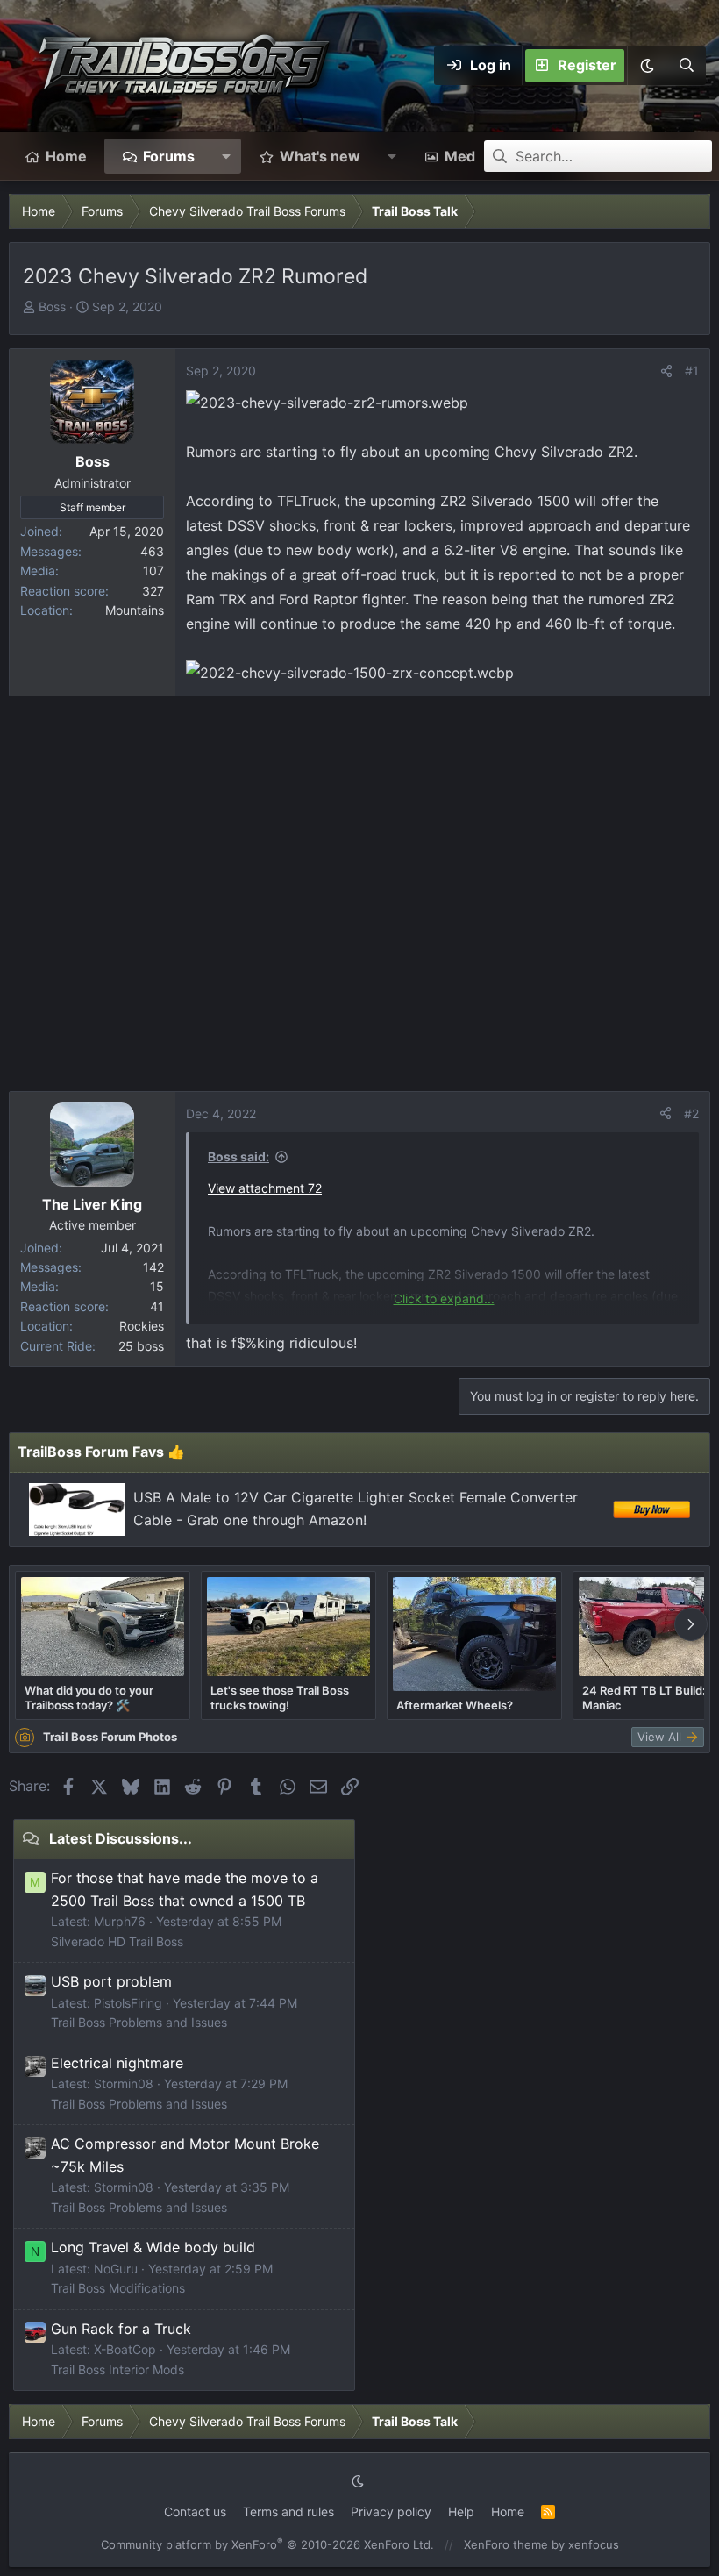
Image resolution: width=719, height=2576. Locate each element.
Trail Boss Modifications (118, 2288)
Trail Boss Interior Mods (117, 2369)
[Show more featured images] (691, 1624)
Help (461, 2512)
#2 (691, 1113)
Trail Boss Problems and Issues (139, 2022)
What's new (320, 156)
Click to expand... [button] (444, 1299)
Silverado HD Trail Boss (117, 1941)
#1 (692, 371)
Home (66, 156)
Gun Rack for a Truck (121, 2329)
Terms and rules (288, 2512)
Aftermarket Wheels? (455, 1705)
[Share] (666, 371)
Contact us (195, 2512)
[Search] (686, 66)
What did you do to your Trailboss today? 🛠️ (89, 1697)
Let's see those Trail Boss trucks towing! (280, 1697)
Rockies (142, 1326)
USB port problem (111, 1981)
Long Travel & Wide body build (153, 2247)
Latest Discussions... (121, 1838)
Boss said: (238, 1156)
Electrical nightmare (117, 2063)
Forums (169, 156)
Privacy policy (391, 2512)
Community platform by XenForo (267, 2544)
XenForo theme (506, 2544)
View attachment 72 (265, 1188)
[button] (646, 66)
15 (157, 1286)
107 (153, 571)
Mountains (135, 610)
